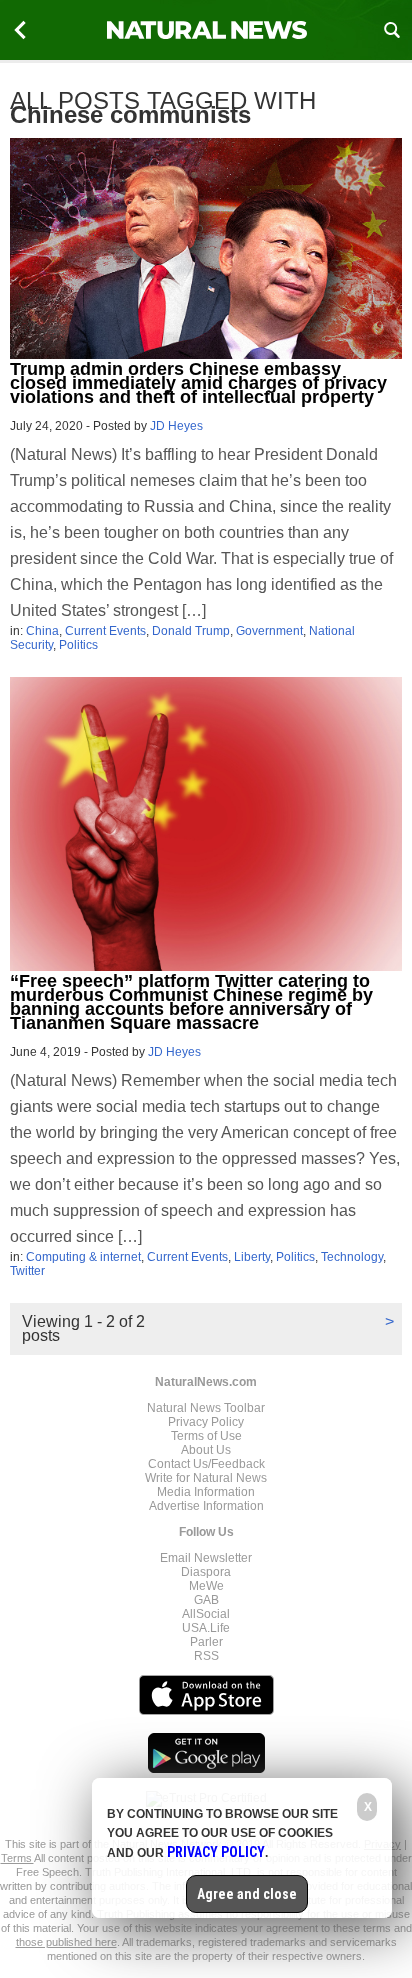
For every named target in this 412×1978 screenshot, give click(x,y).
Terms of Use (206, 1436)
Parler (206, 1642)
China (42, 631)
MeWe (206, 1586)
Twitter (27, 1271)
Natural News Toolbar (206, 1408)
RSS (206, 1656)
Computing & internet (83, 1257)
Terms (17, 1858)
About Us (206, 1450)
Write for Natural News (206, 1478)
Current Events (105, 631)
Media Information (206, 1492)
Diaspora (206, 1572)
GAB (206, 1600)
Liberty (252, 1257)
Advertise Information (206, 1506)
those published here (66, 1942)
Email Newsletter (206, 1558)
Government (269, 631)
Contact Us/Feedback (206, 1464)
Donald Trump (191, 631)
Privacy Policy (206, 1422)
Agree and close (247, 1894)
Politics (78, 645)
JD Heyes (176, 426)
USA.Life (206, 1628)
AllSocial (206, 1614)
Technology (352, 1257)
